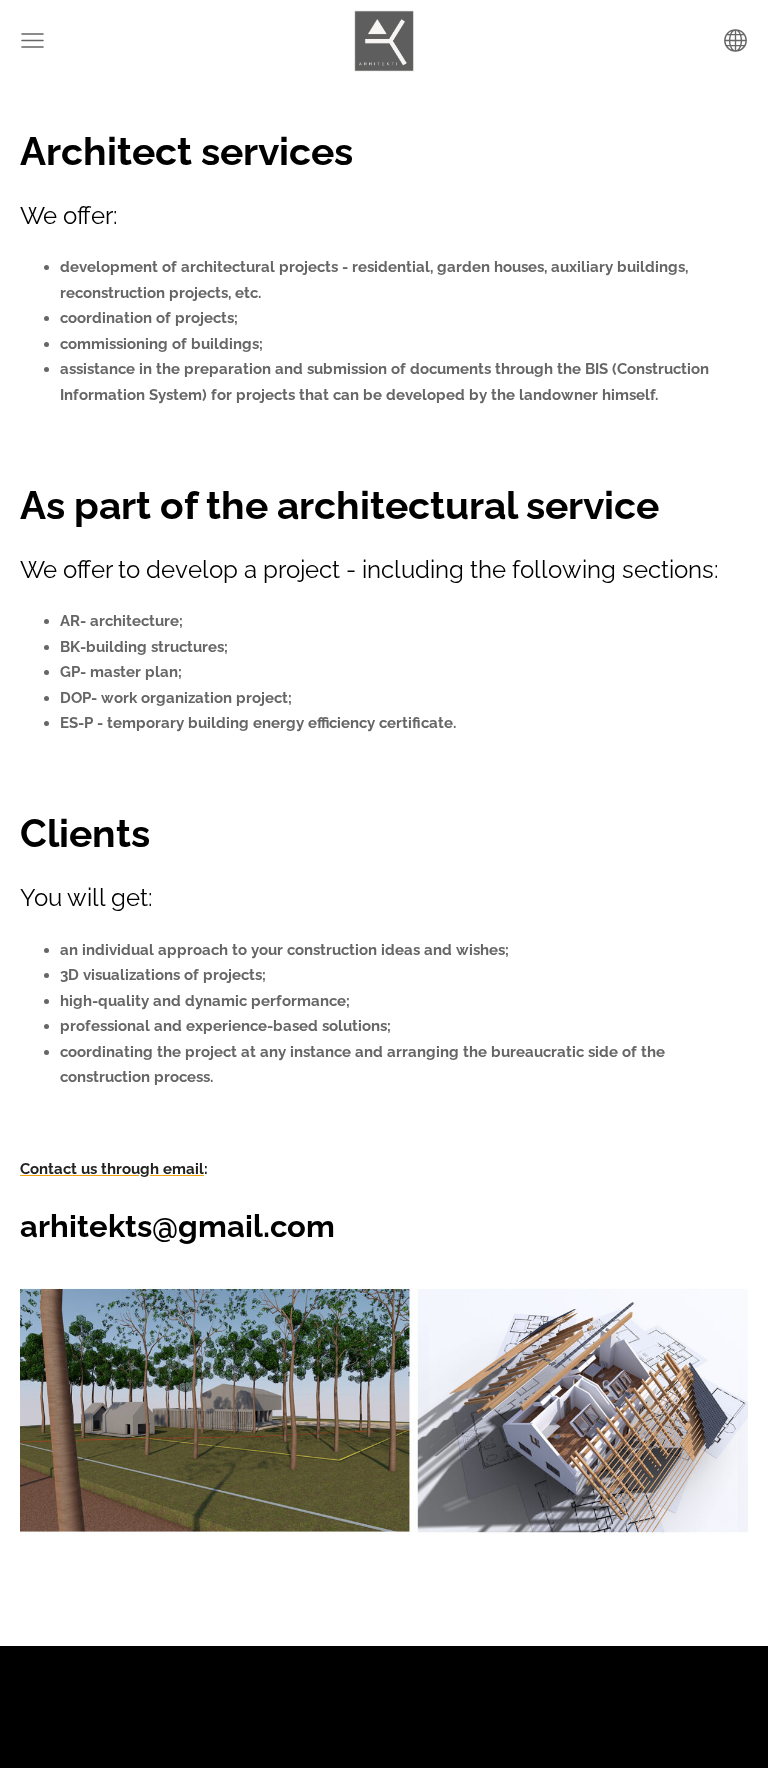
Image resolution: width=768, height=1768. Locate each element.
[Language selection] (735, 40)
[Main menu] (32, 40)
